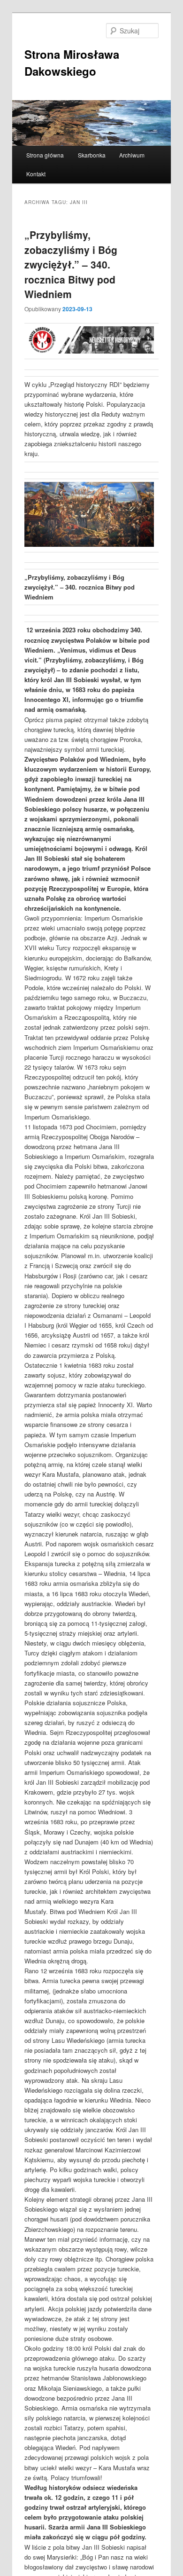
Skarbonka (92, 155)
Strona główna (45, 155)
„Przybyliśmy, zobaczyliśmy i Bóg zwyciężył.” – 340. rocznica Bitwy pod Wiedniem (71, 264)
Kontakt (36, 174)
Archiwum (132, 155)
